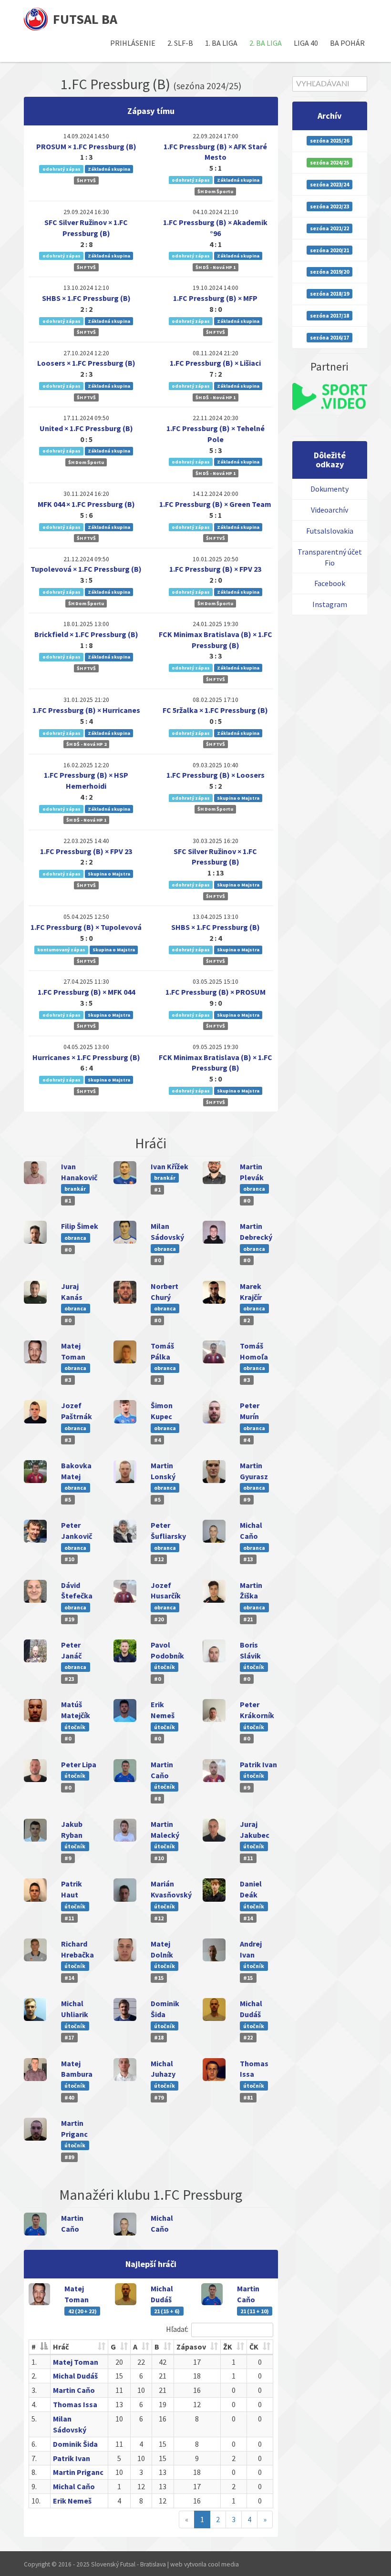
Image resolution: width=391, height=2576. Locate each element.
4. (34, 2404)
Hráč (61, 2347)
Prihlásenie (133, 43)
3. (34, 2390)
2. (34, 2376)
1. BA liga (221, 43)
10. (36, 2501)
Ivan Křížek (170, 1166)
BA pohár (347, 43)
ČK (254, 2347)
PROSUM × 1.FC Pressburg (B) (86, 146)
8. (34, 2472)
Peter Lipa (79, 1764)
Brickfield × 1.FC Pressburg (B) (86, 634)
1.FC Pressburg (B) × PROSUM (216, 992)
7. (34, 2458)
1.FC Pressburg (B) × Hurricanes (86, 710)
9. (34, 2486)
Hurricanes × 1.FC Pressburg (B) (86, 1057)
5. (34, 2419)
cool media (223, 2564)
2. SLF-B (180, 43)
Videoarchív (329, 510)
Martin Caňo (74, 2390)
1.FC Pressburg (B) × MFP (215, 298)
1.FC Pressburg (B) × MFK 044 (86, 992)
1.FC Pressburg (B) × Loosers (216, 775)
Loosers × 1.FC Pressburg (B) (86, 363)
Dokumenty (329, 489)
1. (34, 2362)
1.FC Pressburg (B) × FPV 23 (215, 569)
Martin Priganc (78, 2472)
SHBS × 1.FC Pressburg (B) (86, 298)
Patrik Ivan (258, 1764)
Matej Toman (76, 2362)
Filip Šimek (80, 1226)
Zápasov (191, 2347)
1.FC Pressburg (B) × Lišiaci (215, 363)
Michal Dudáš (75, 2376)
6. (34, 2444)
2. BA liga (266, 43)
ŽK (228, 2347)
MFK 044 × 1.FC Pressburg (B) (86, 504)
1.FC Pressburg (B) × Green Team (215, 504)
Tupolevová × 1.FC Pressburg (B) (86, 569)
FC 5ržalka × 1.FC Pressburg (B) (215, 710)
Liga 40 (306, 43)
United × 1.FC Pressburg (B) (86, 428)
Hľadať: (177, 2329)
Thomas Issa (75, 2404)
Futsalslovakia (330, 531)
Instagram (330, 604)
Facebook (330, 583)
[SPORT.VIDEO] (330, 397)
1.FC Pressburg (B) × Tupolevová (86, 927)
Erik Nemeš (72, 2501)
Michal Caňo (74, 2486)
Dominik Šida (75, 2444)
